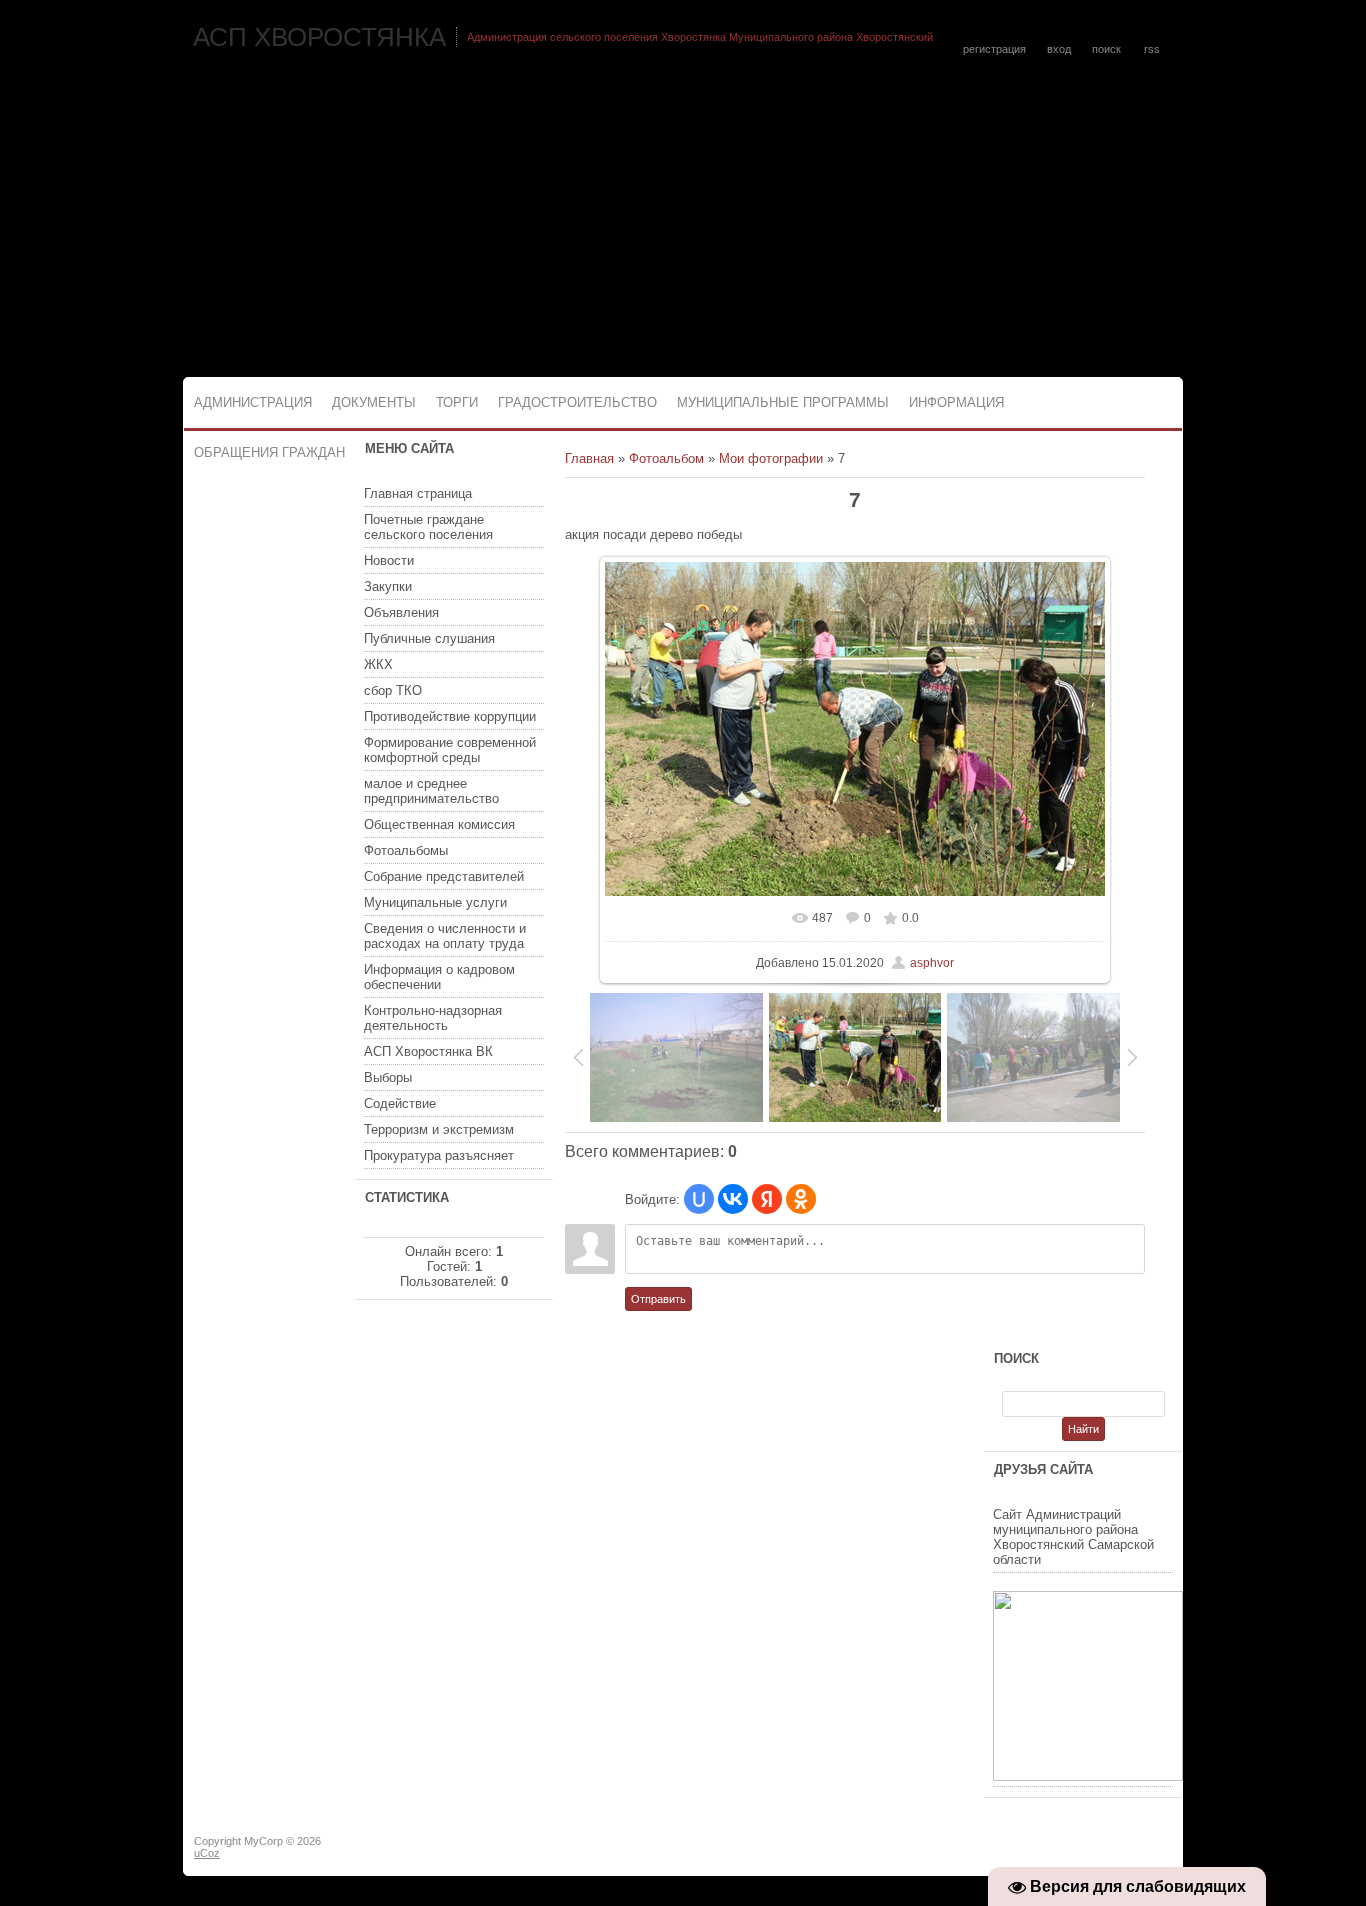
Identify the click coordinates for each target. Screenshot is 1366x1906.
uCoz (207, 1853)
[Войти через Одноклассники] (801, 1199)
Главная (589, 458)
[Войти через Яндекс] (767, 1199)
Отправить (658, 1299)
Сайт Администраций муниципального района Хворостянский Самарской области (1073, 1537)
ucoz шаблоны (1105, 1849)
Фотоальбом (666, 458)
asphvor (932, 963)
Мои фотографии (771, 458)
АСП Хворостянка (319, 37)
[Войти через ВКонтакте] (733, 1199)
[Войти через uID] (699, 1199)
